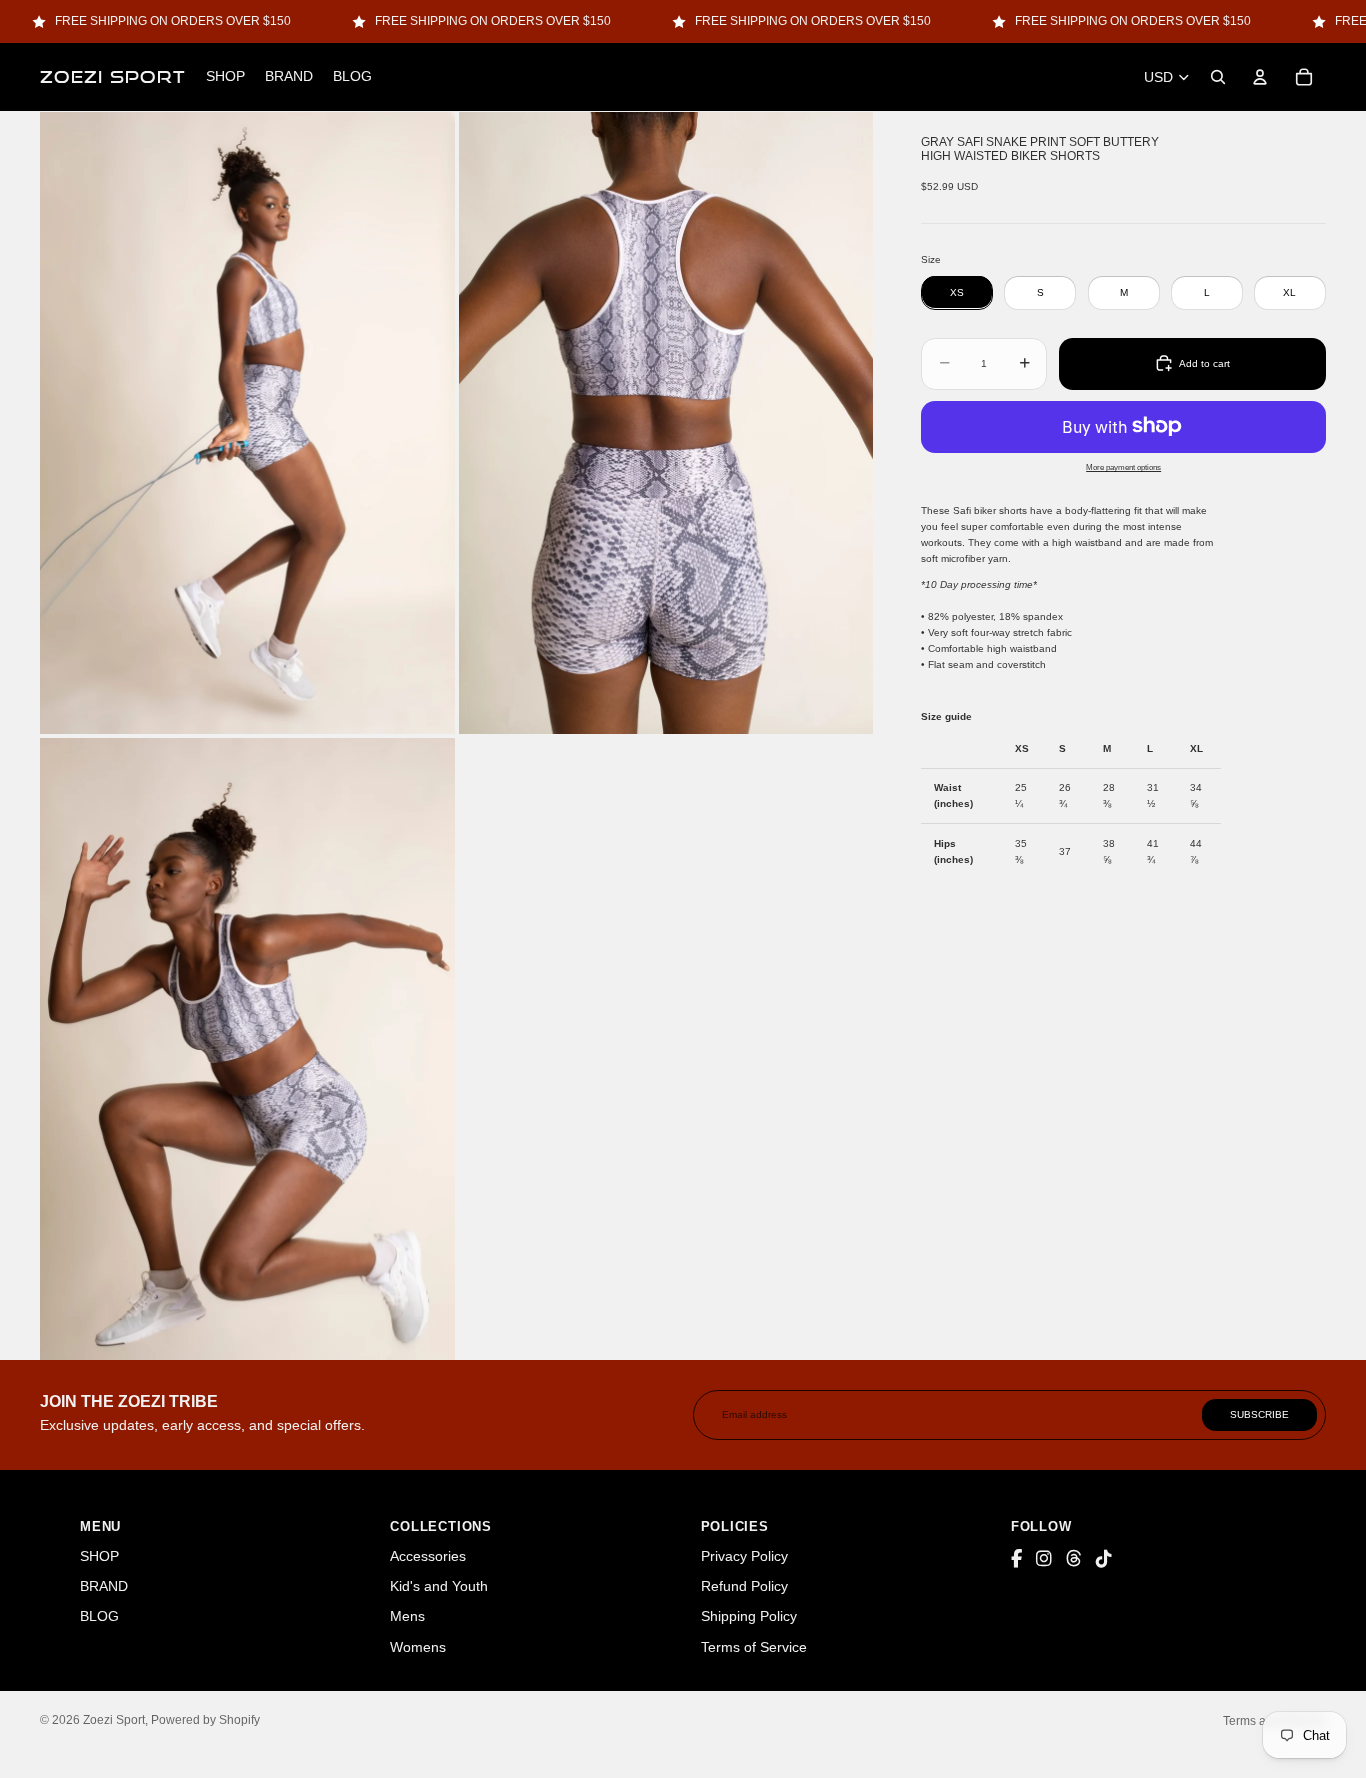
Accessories (428, 1556)
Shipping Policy (749, 1616)
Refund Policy (744, 1586)
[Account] (1260, 77)
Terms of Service (754, 1647)
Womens (418, 1647)
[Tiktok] (1104, 1559)
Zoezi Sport (114, 1720)
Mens (407, 1616)
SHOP (99, 1556)
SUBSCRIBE (1259, 1414)
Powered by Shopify (205, 1720)
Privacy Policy (744, 1556)
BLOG (99, 1616)
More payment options (1123, 466)
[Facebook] (1016, 1559)
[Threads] (1074, 1559)
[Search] (1218, 77)
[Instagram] (1044, 1559)
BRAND (104, 1586)
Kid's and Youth (439, 1586)
